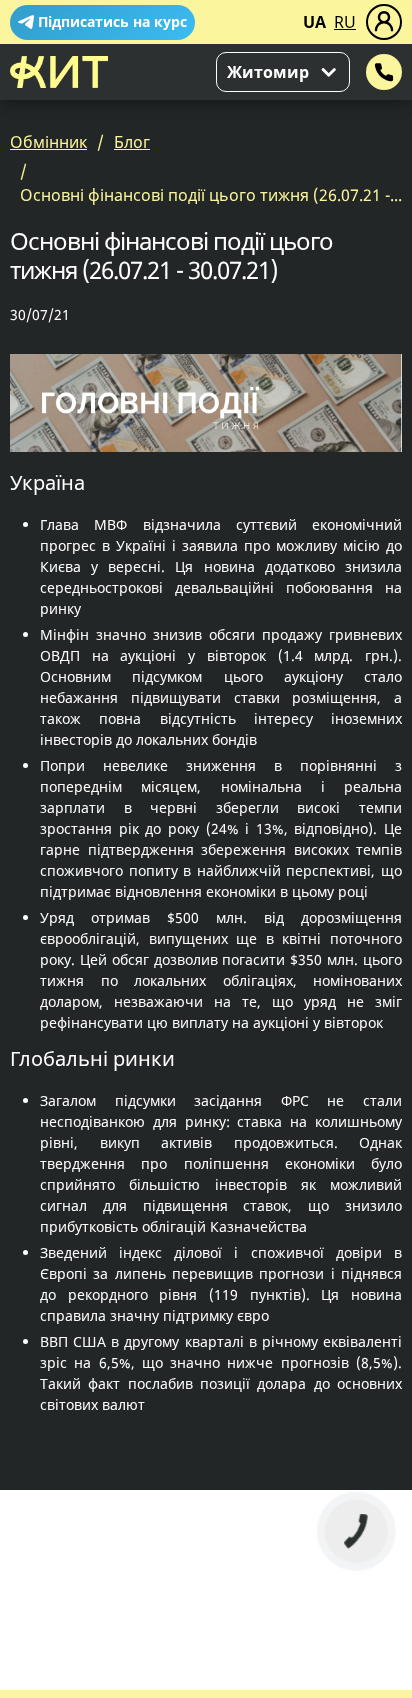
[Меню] (384, 22)
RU (345, 22)
